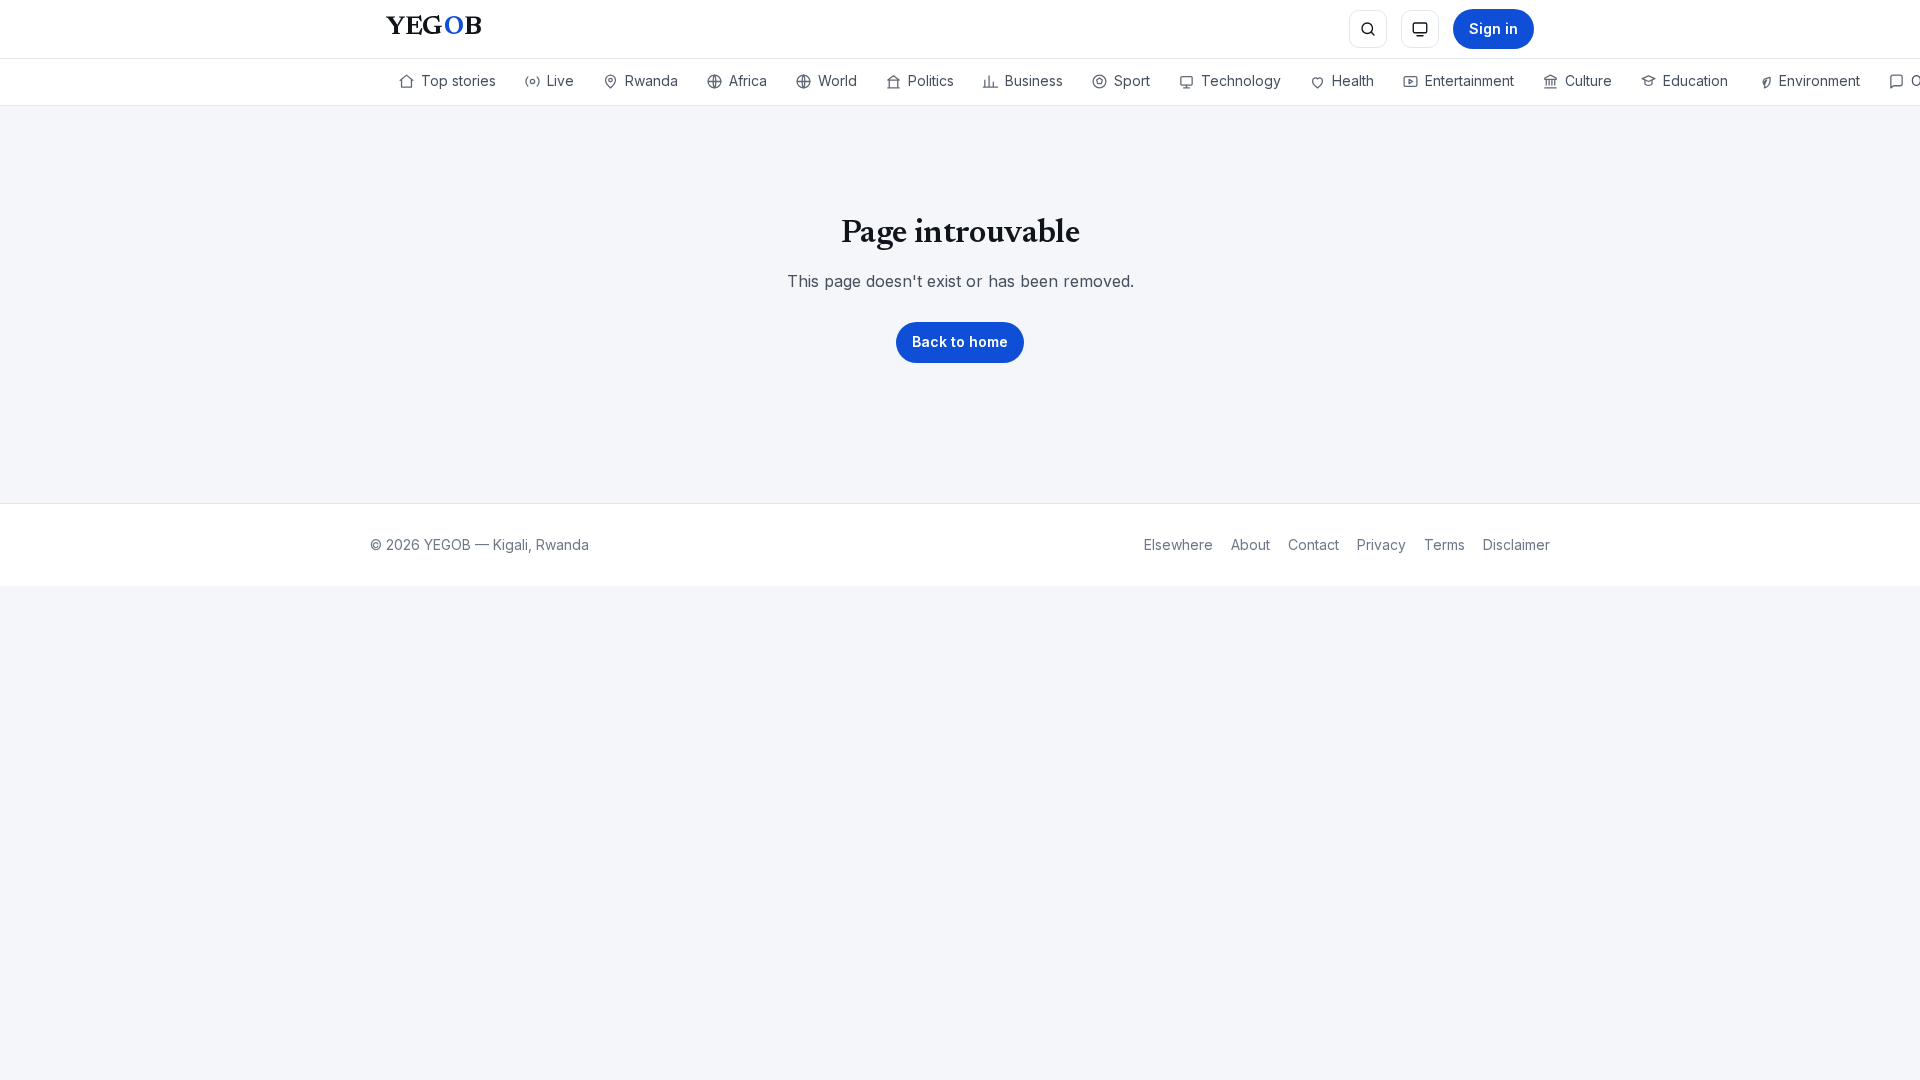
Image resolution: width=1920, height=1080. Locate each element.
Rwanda (651, 80)
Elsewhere (1178, 544)
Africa (748, 80)
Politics (931, 80)
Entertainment (1469, 80)
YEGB (433, 28)
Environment (1819, 80)
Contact (1313, 544)
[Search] (1368, 29)
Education (1695, 80)
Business (1034, 80)
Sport (1132, 80)
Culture (1588, 80)
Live (560, 80)
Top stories (458, 80)
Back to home (960, 341)
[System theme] (1420, 29)
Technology (1241, 80)
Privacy (1381, 544)
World (837, 80)
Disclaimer (1516, 544)
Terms (1444, 544)
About (1250, 544)
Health (1353, 80)
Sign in (1493, 28)
